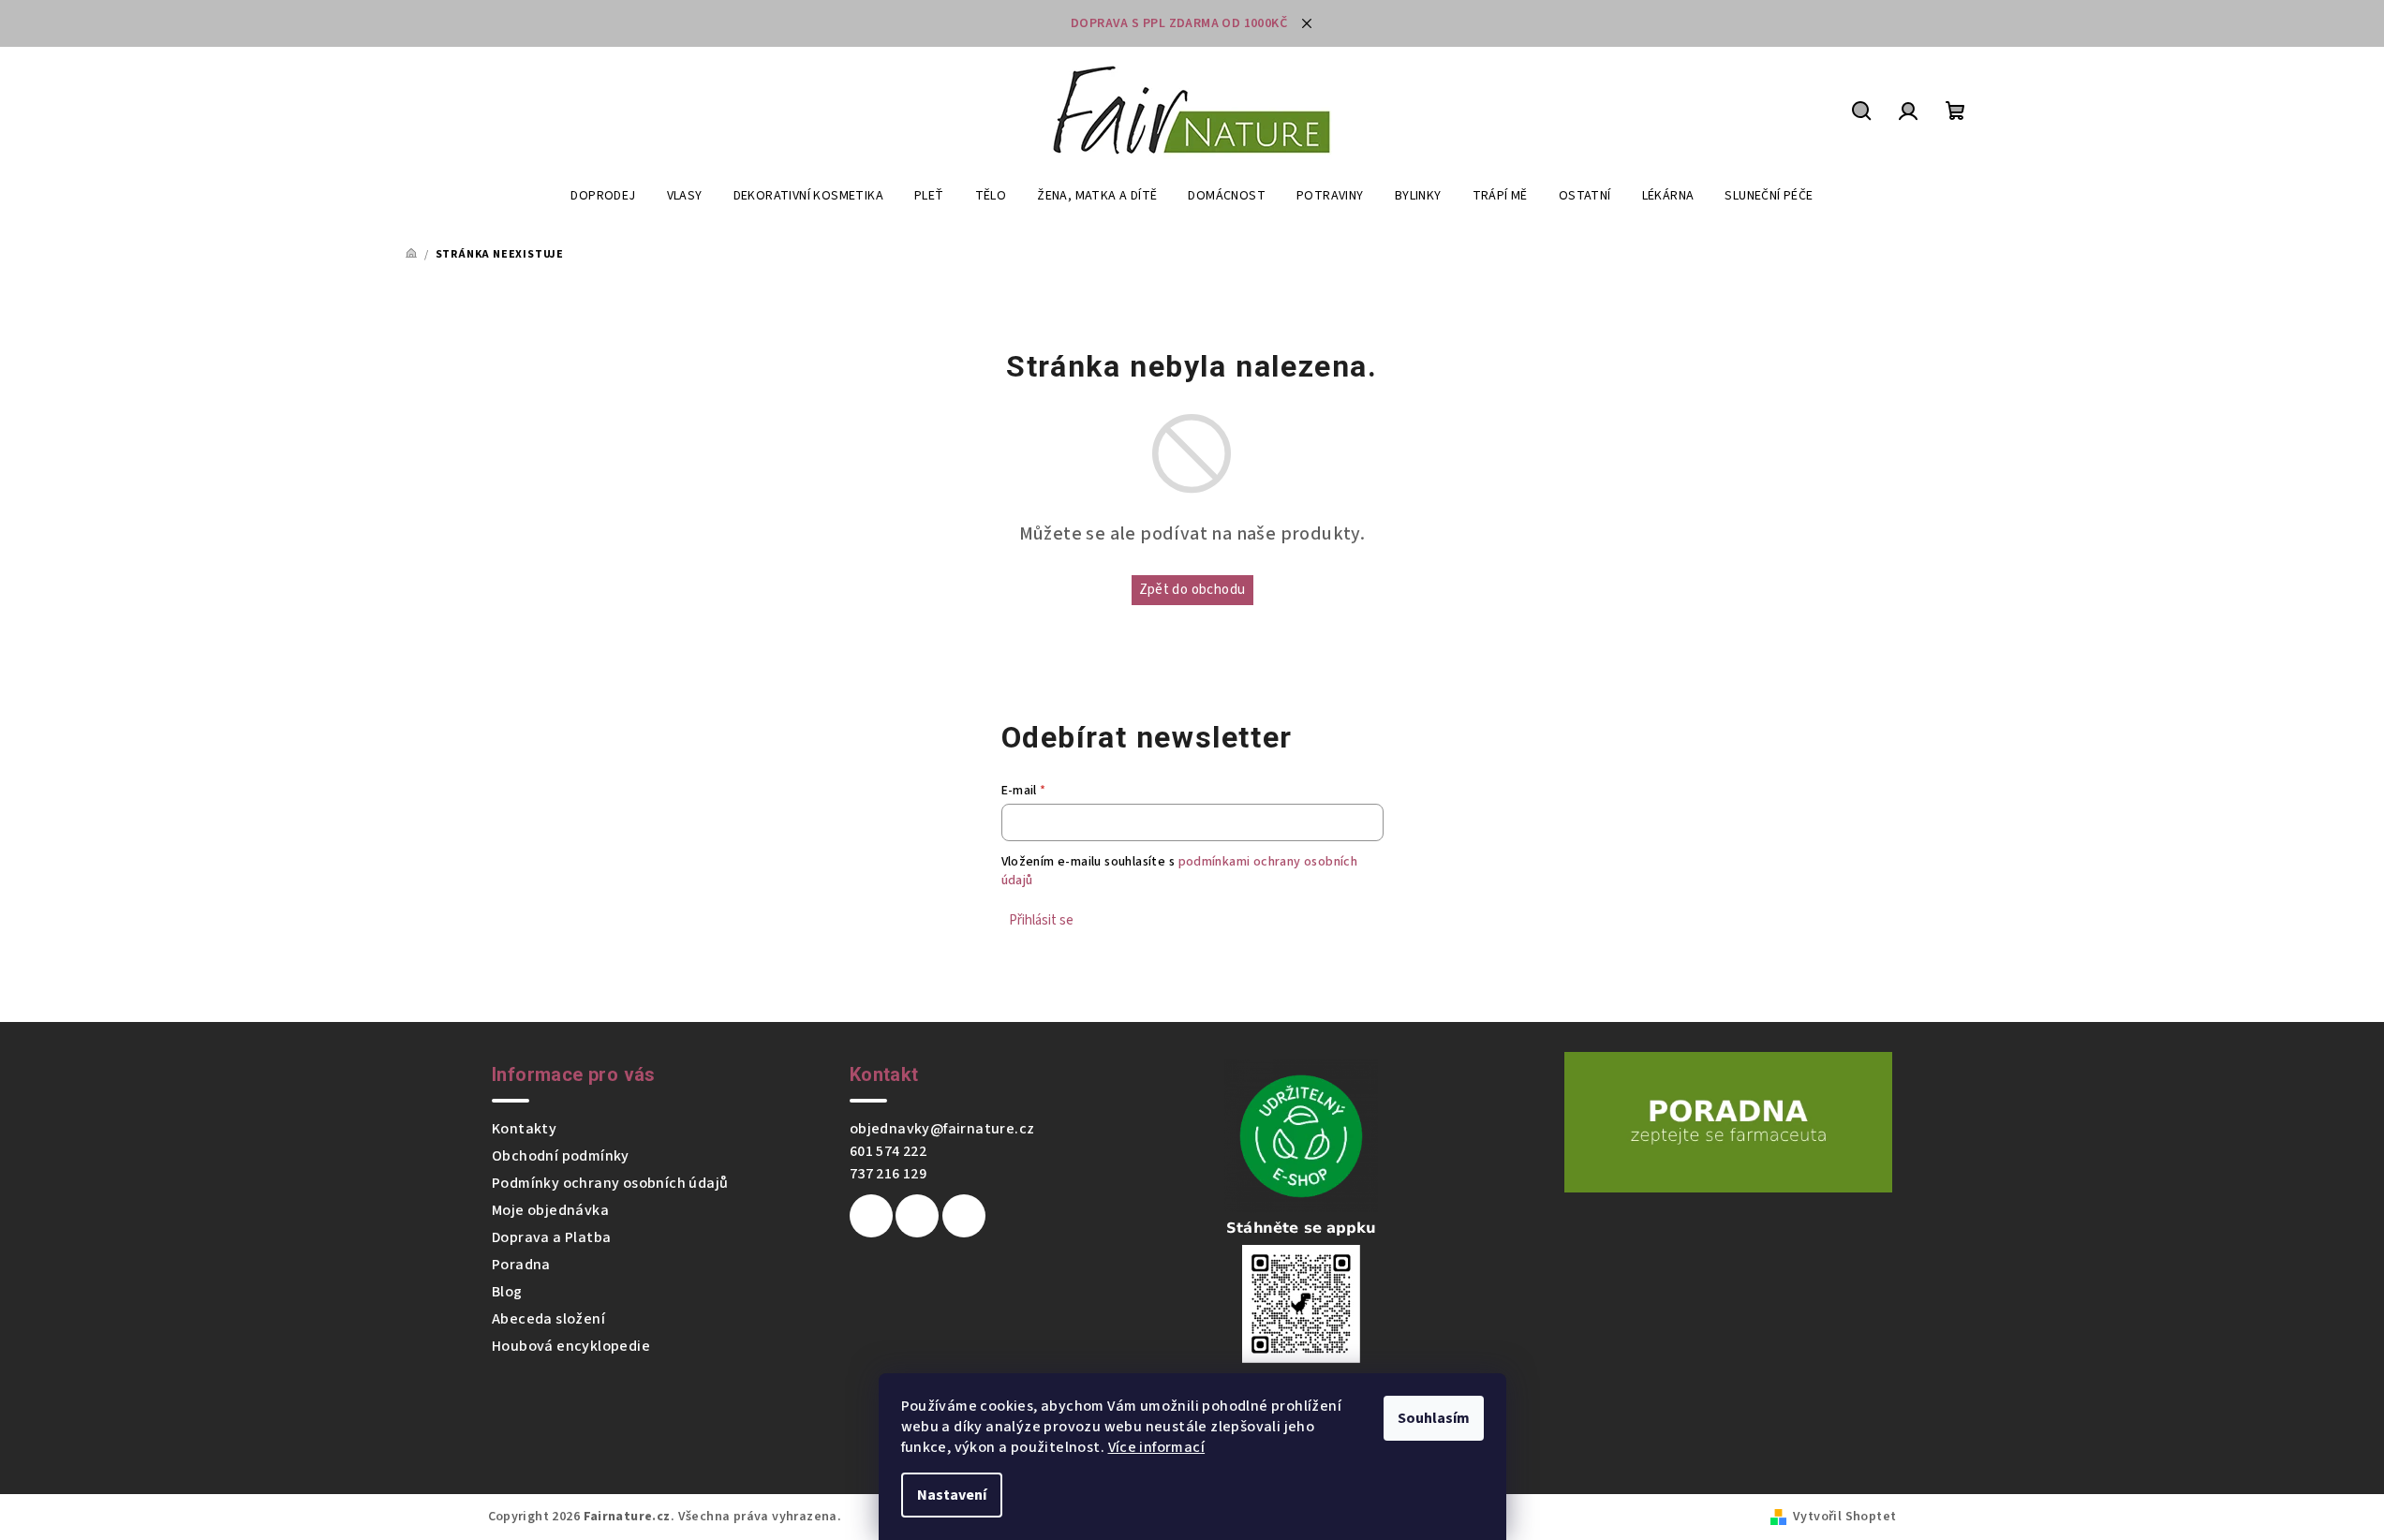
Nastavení (952, 1495)
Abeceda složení (548, 1319)
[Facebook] (871, 1216)
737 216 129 (888, 1174)
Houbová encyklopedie (571, 1346)
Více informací (1157, 1447)
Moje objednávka (550, 1210)
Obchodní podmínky (561, 1156)
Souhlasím (1434, 1418)
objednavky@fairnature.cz (942, 1129)
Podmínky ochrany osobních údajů (610, 1183)
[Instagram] (917, 1216)
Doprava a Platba (551, 1237)
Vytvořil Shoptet (1844, 1517)
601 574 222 (888, 1151)
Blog (507, 1292)
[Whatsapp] (964, 1216)
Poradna (521, 1265)
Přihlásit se (1041, 920)
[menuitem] (603, 196)
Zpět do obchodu (1192, 590)
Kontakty (524, 1129)
